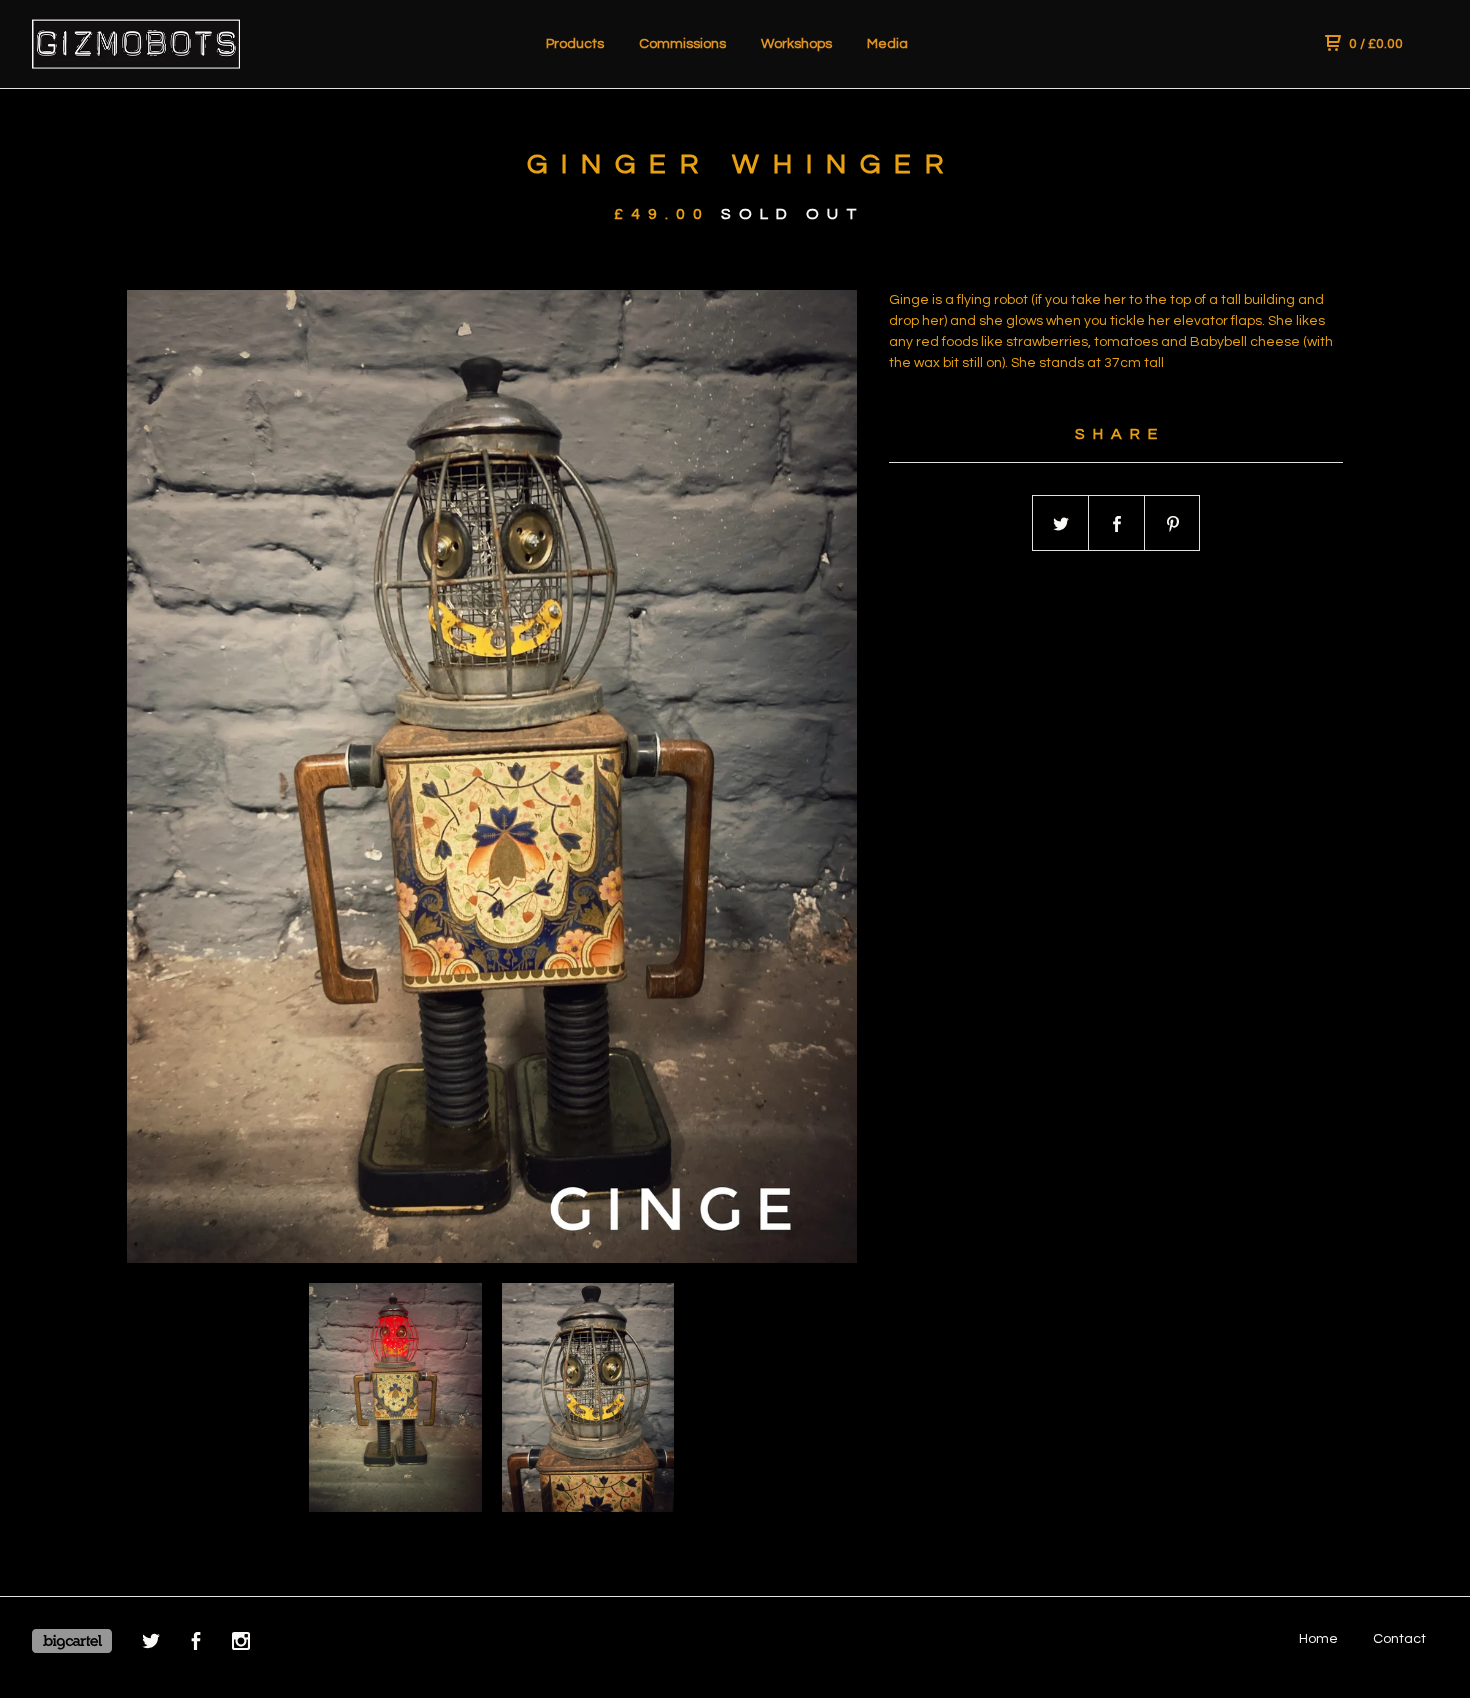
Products (575, 44)
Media (887, 44)
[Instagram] (241, 1644)
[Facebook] (196, 1644)
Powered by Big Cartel (72, 1641)
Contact (1399, 1639)
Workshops (796, 44)
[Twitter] (151, 1644)
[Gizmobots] (136, 44)
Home (1318, 1639)
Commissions (682, 44)
